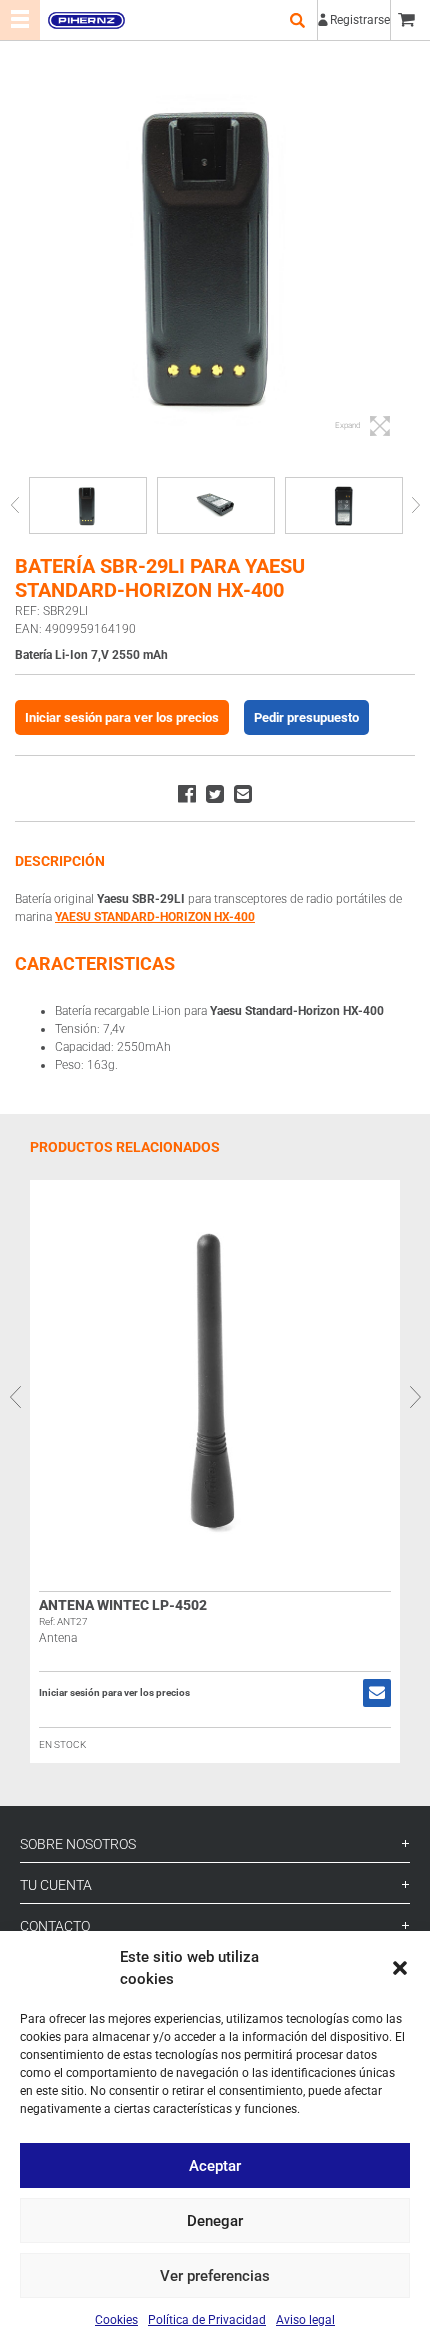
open (297, 20)
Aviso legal (305, 2320)
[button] (400, 1968)
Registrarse (360, 20)
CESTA (410, 20)
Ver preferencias (215, 2276)
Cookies (116, 2320)
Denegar (215, 2221)
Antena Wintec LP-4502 (123, 1605)
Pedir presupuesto (306, 717)
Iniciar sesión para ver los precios (122, 717)
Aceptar (215, 2166)
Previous (14, 505)
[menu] (20, 20)
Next (415, 505)
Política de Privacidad (207, 2320)
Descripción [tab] (60, 861)
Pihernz (86, 20)
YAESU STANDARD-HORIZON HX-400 (155, 917)
